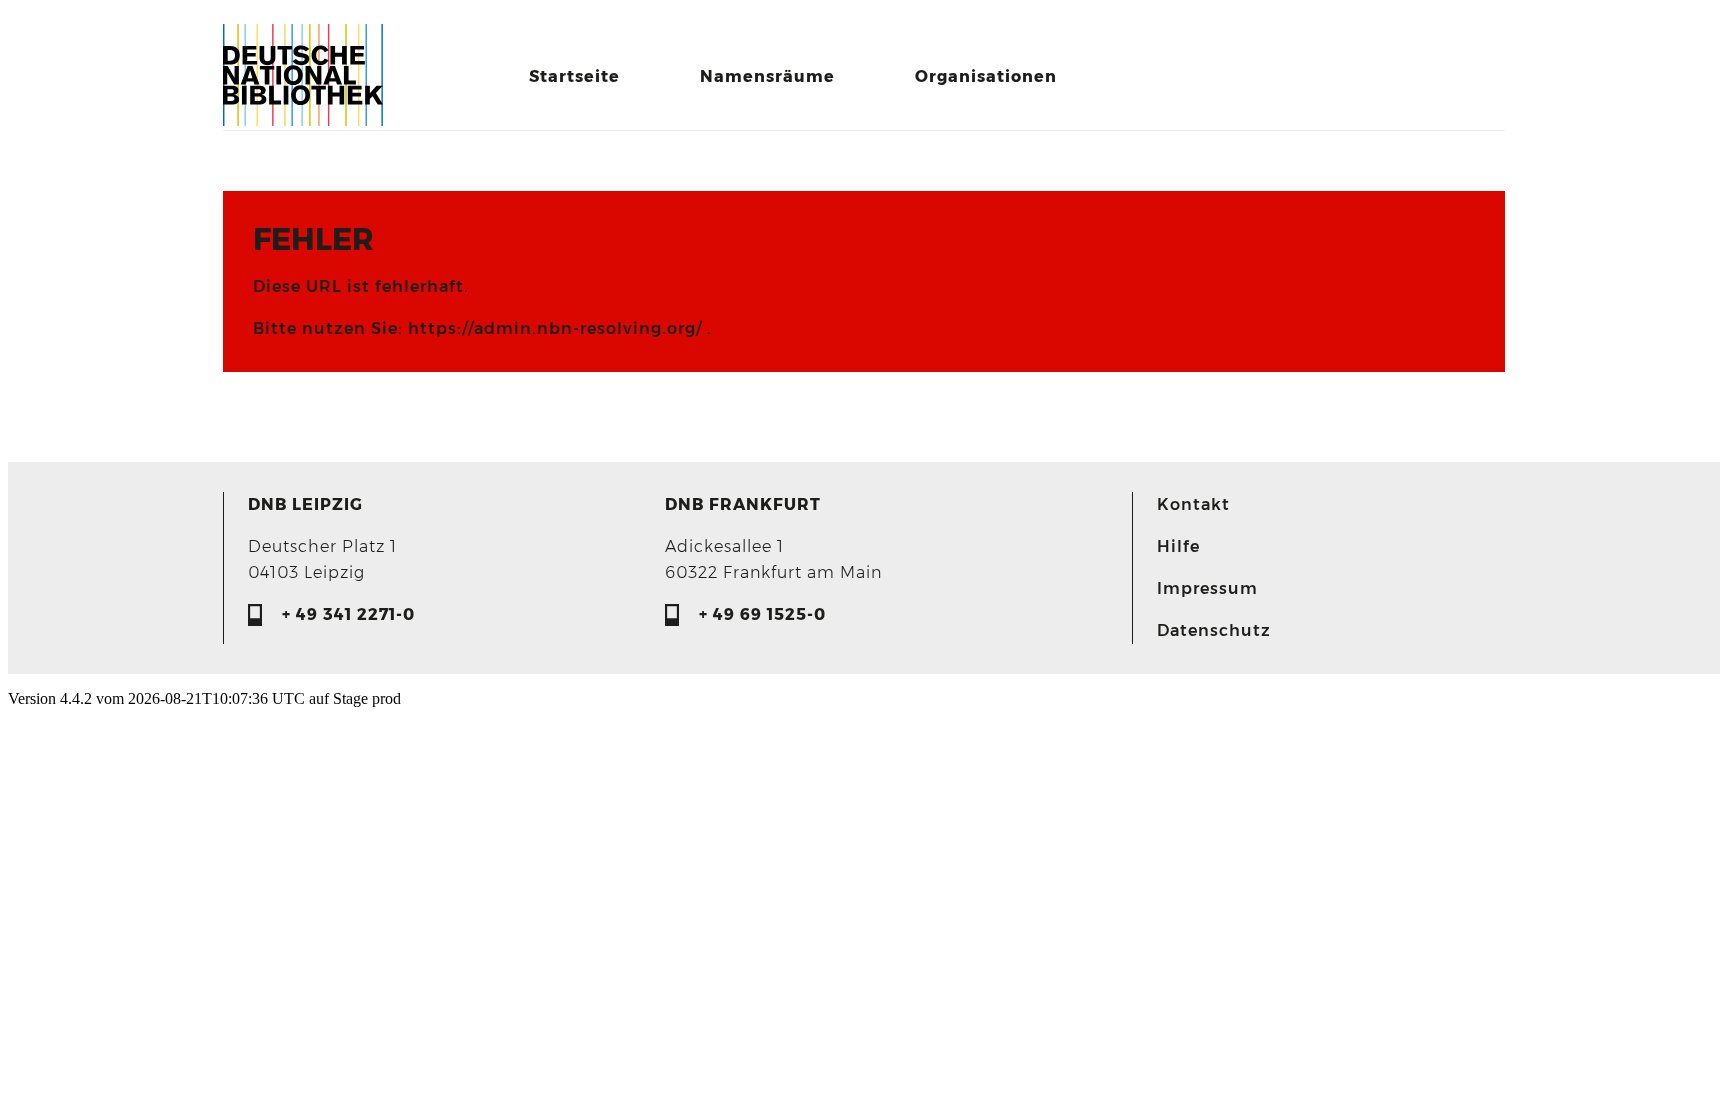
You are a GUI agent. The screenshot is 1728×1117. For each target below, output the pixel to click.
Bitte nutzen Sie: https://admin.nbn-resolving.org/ (480, 328)
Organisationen (986, 76)
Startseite (574, 76)
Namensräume (767, 76)
